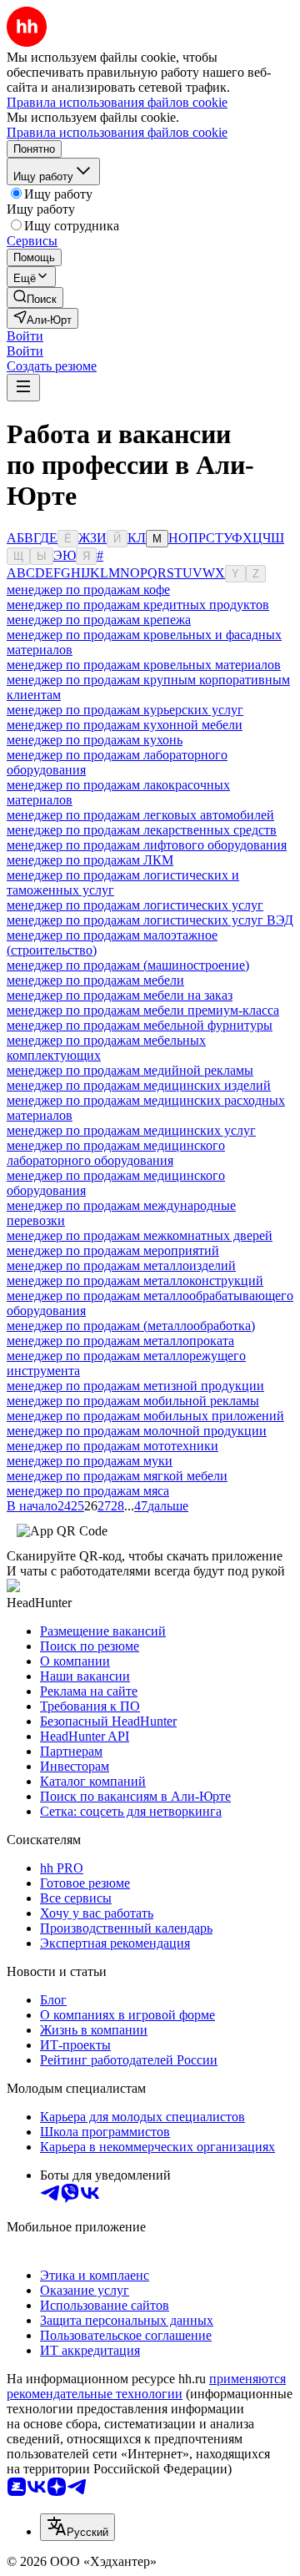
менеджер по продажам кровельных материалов (144, 665)
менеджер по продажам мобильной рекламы (133, 1401)
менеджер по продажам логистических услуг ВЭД (150, 920)
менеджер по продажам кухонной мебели (125, 725)
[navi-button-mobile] (23, 388)
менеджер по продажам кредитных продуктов (138, 605)
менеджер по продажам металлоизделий (121, 1265)
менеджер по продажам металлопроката (120, 1341)
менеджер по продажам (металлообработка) (131, 1326)
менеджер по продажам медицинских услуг (131, 1130)
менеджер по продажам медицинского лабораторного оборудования (116, 1153)
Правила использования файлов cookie (117, 132)
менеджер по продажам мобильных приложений (145, 1416)
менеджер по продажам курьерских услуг (125, 710)
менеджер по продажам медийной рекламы (130, 1070)
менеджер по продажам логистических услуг (135, 905)
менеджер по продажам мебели (95, 980)
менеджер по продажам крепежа (99, 620)
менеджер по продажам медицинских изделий (139, 1085)
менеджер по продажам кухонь (95, 740)
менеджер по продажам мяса (88, 1491)
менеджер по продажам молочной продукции (137, 1431)
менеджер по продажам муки (90, 1461)
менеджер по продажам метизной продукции (135, 1386)
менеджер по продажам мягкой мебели (117, 1476)
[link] (35, 297)
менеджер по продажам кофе (88, 590)
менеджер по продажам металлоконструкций (135, 1280)
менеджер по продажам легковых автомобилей (140, 815)
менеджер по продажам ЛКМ (90, 860)
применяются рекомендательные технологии (146, 2386)
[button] (25, 336)
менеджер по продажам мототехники (112, 1446)
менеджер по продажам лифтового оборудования (147, 845)
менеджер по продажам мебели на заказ (120, 995)
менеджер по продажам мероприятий (113, 1250)
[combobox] (77, 2527)
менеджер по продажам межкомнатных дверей (140, 1235)
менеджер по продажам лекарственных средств (142, 830)
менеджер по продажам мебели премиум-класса (143, 1010)
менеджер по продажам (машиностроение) (128, 965)
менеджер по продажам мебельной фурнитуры (140, 1025)
